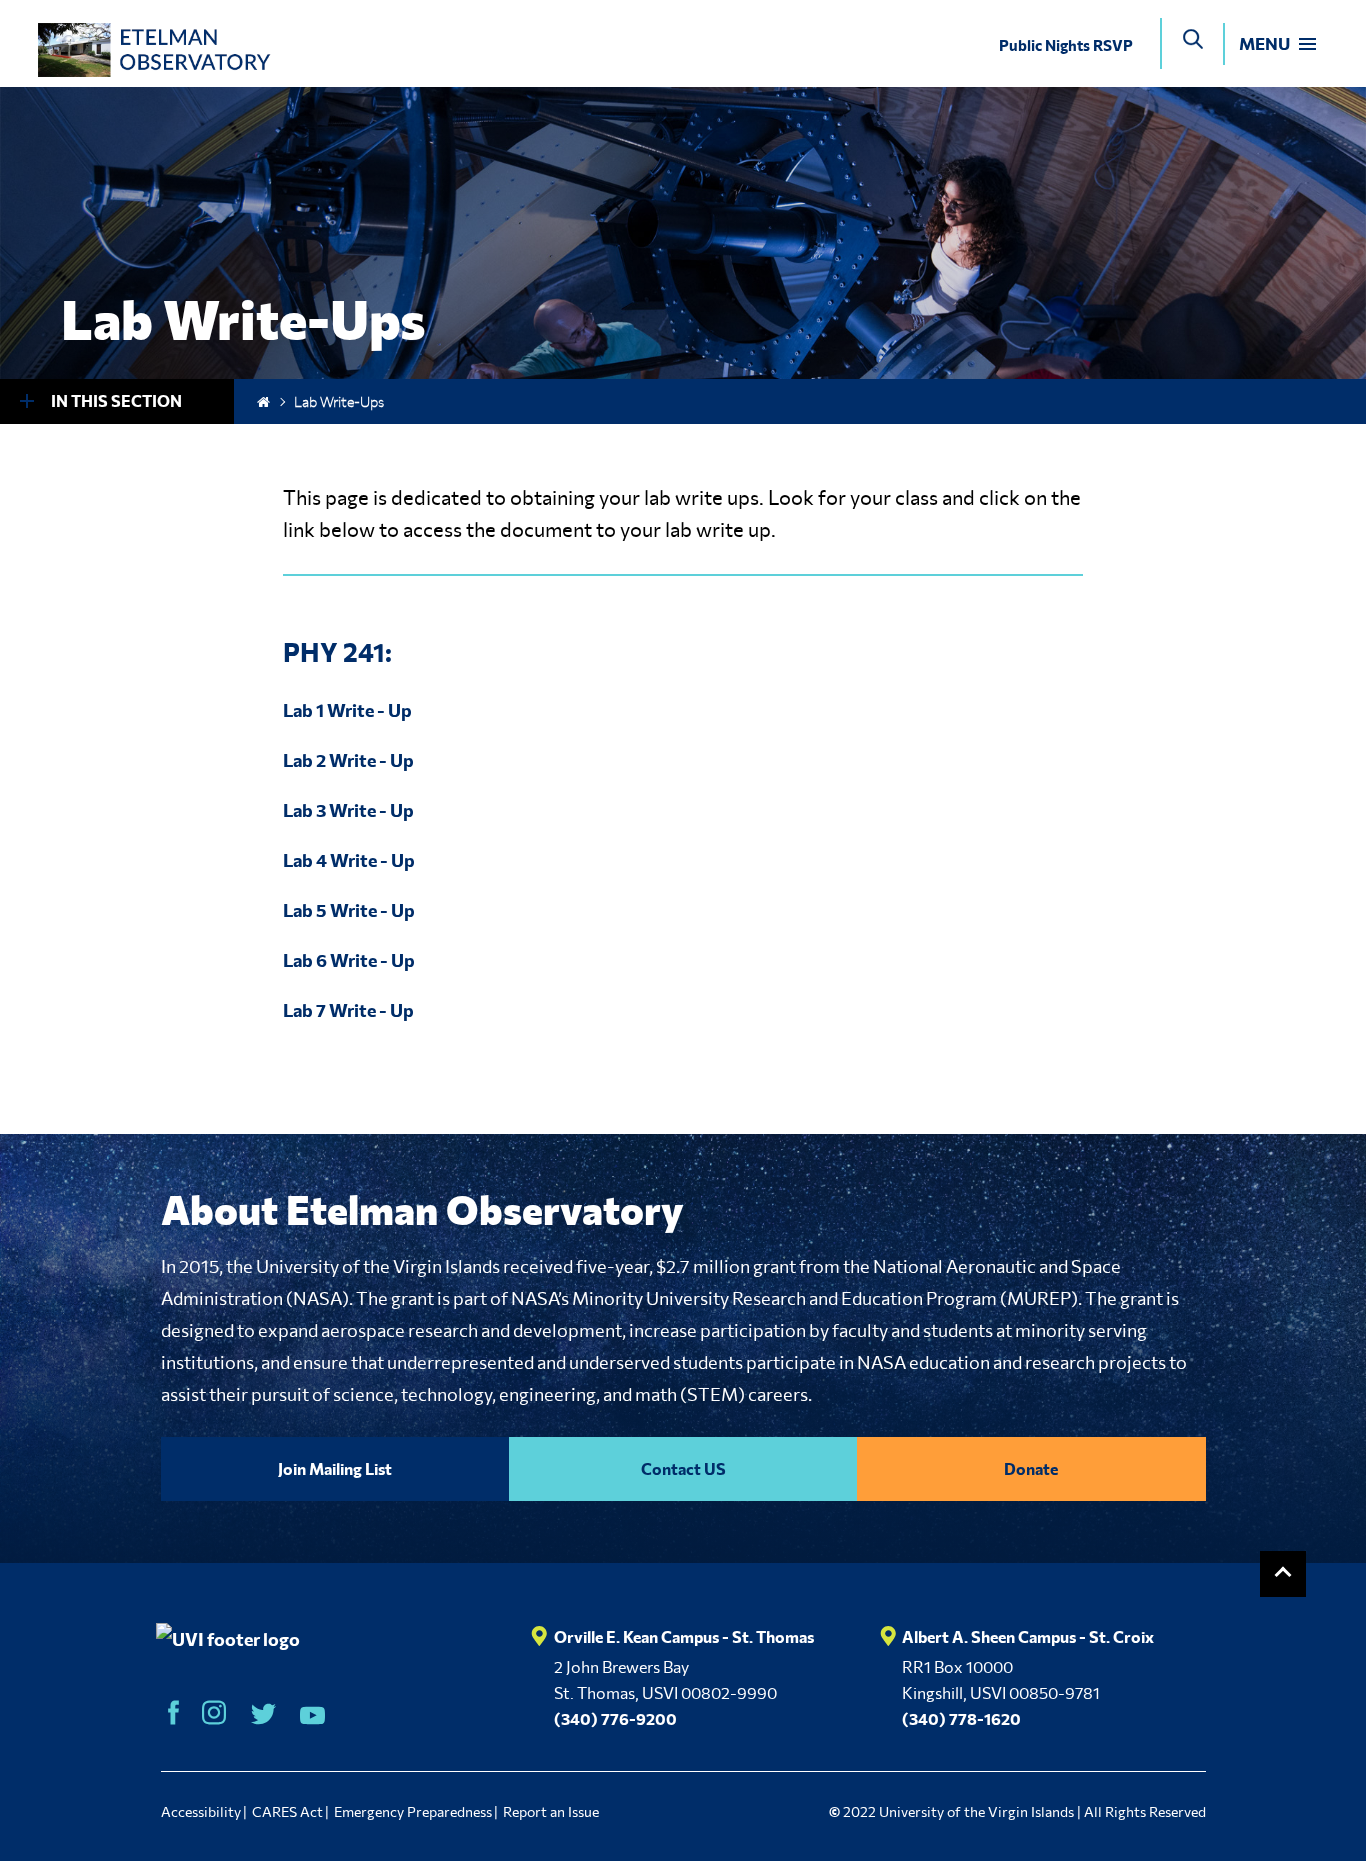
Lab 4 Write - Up (349, 860)
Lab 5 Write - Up (349, 910)
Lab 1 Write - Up (347, 710)
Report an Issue (551, 1811)
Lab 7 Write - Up (348, 1010)
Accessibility (201, 1811)
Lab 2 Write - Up (348, 760)
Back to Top (1283, 1574)
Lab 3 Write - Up (348, 810)
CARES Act (287, 1811)
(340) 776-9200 (615, 1718)
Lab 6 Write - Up (349, 960)
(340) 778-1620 (961, 1718)
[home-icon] (263, 401)
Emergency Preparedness (413, 1811)
